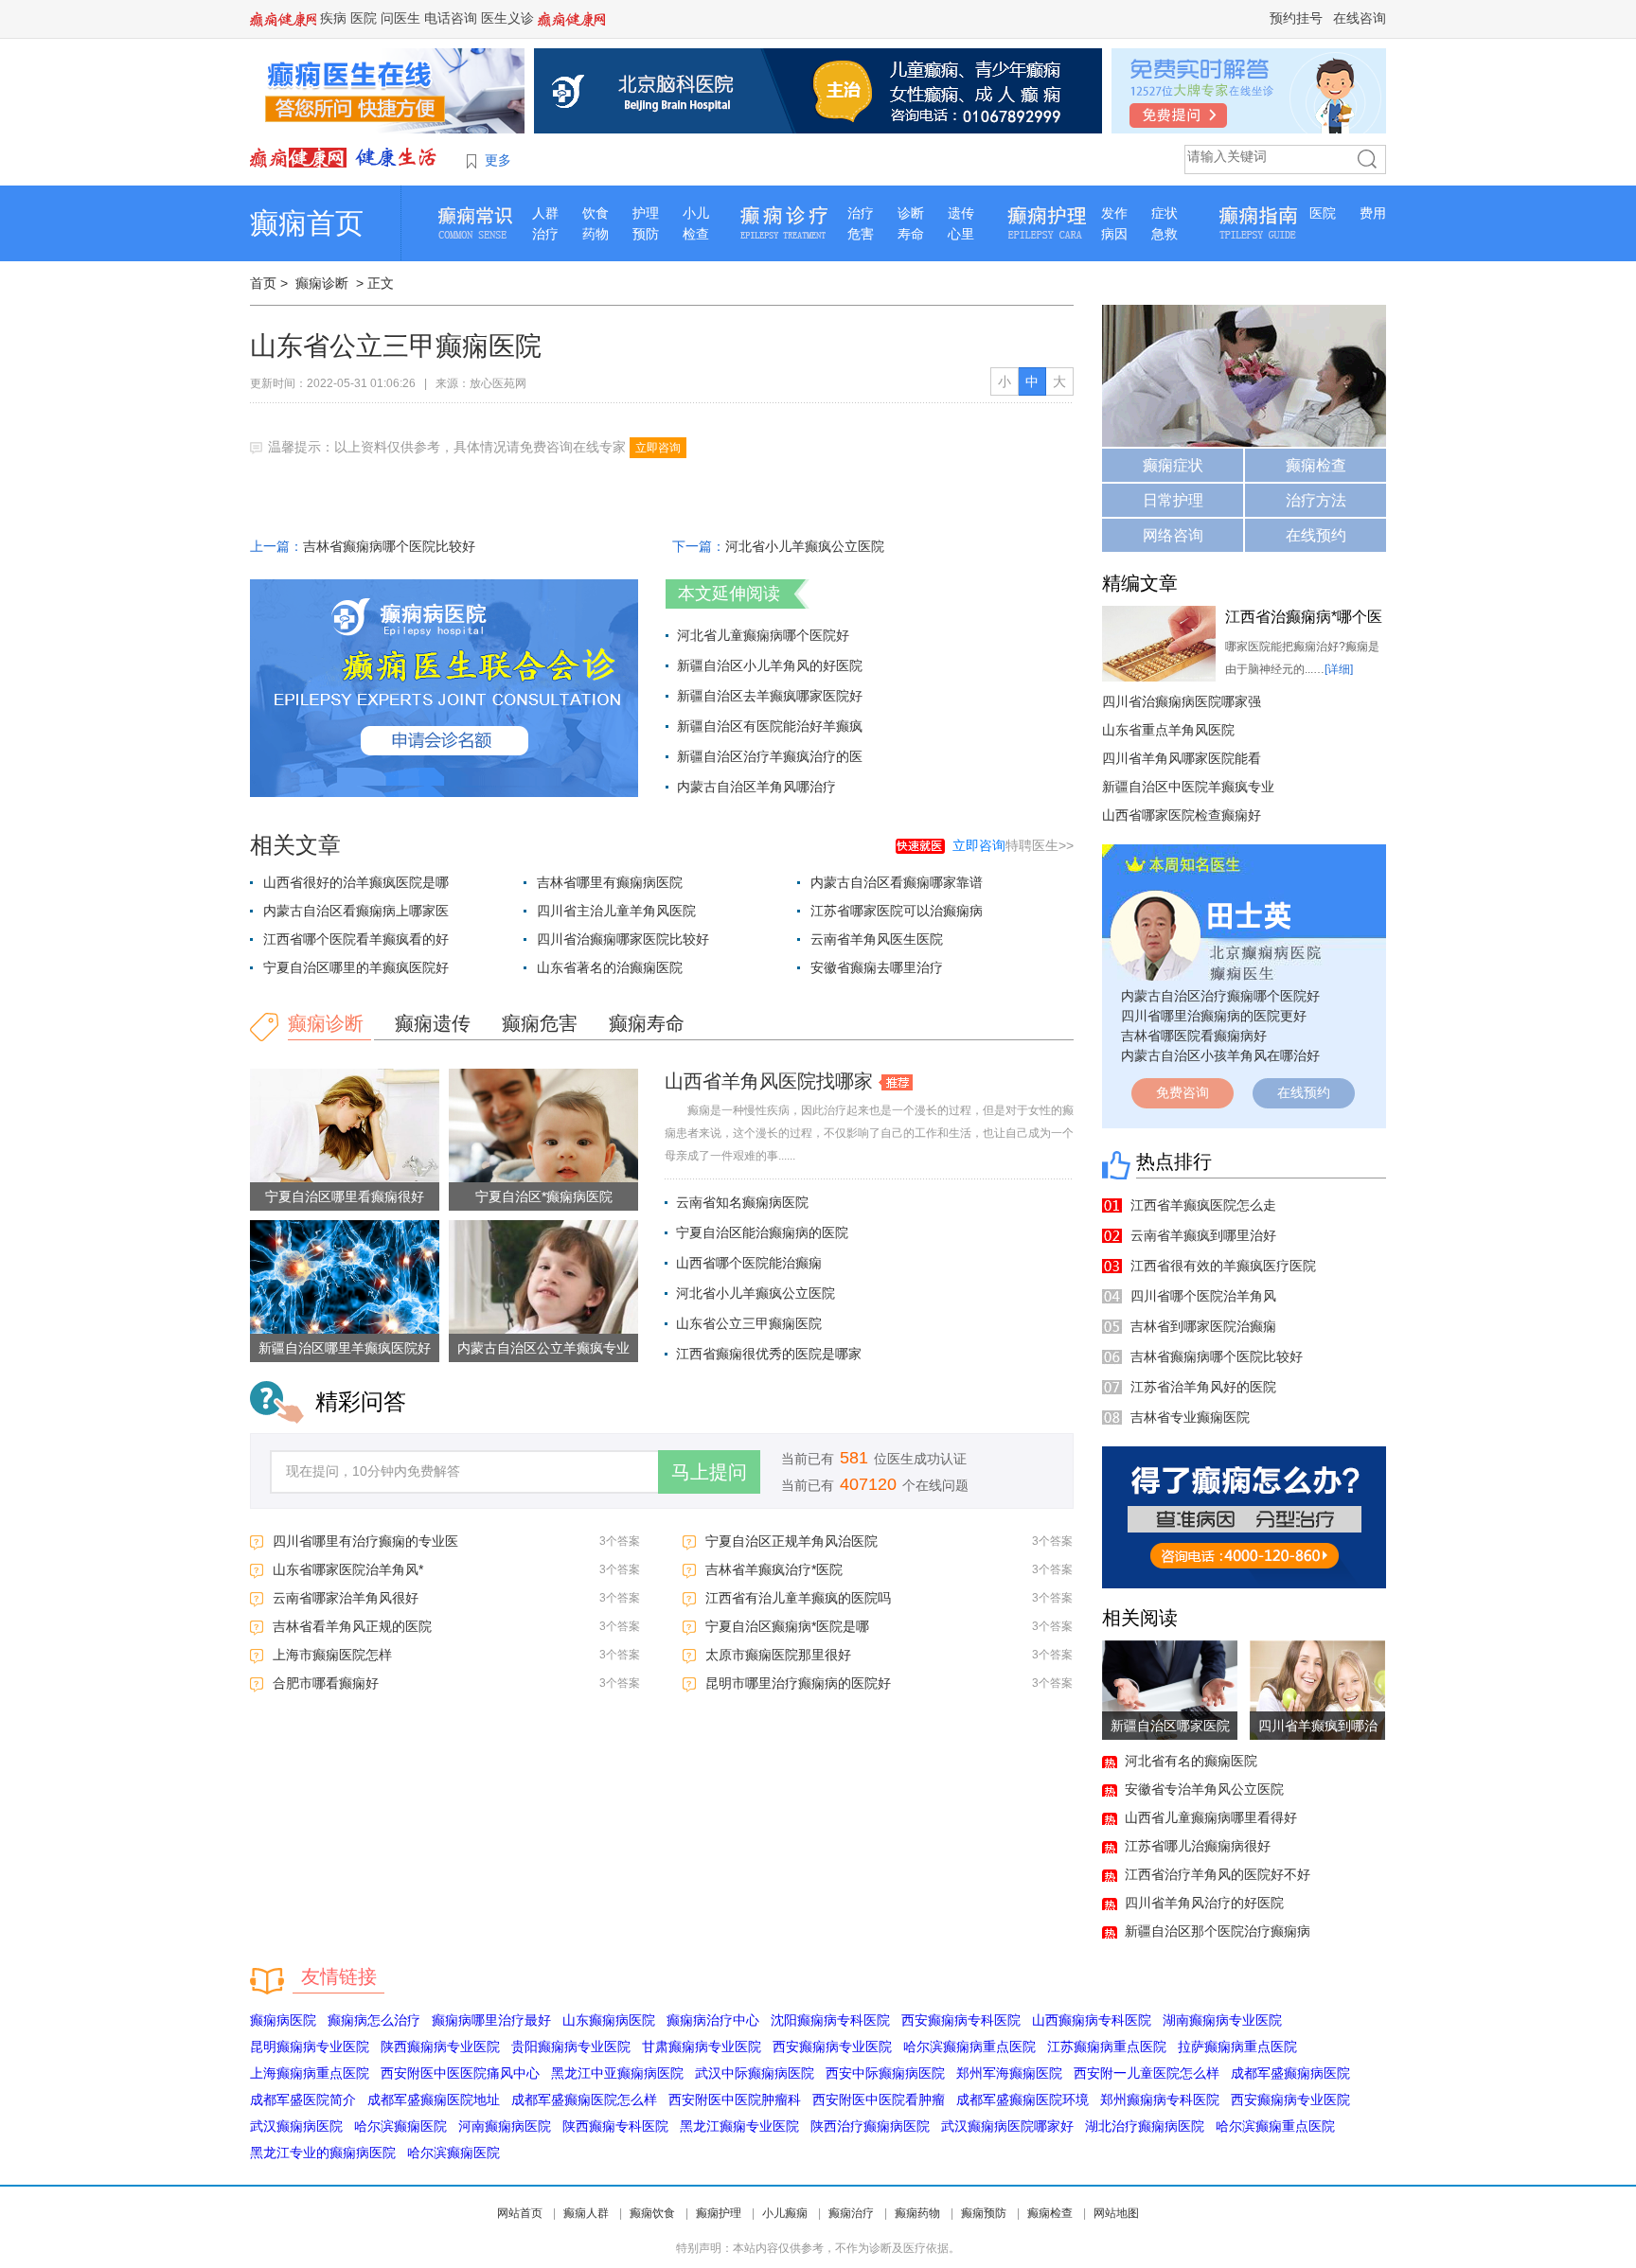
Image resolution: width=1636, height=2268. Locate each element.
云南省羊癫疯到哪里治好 (1203, 1235)
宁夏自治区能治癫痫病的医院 (762, 1232)
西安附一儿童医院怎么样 (1147, 2073)
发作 (1114, 213)
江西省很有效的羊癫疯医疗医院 (1223, 1266)
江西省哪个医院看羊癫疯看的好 (356, 939)
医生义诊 (507, 18)
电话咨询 (451, 18)
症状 (1165, 213)
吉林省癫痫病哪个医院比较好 (389, 546)
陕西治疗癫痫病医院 (870, 2126)
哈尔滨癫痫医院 (400, 2126)
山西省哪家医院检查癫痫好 (1182, 815)
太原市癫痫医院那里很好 (778, 1655)
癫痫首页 (307, 223)
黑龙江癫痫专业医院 (739, 2126)
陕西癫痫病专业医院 (440, 2047)
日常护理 (1173, 500)
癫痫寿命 (647, 1023)
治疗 (545, 234)
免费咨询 (1183, 1092)
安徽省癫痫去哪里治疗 (877, 967)
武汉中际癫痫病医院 (755, 2073)
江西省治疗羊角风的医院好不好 (1218, 1874)
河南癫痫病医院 (505, 2126)
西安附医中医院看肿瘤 (879, 2100)
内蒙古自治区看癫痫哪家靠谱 (897, 882)
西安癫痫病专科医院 (961, 2020)
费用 (1373, 213)
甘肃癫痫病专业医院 (702, 2047)
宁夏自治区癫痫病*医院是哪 (787, 1626)
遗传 (961, 213)
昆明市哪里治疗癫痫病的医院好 (798, 1683)
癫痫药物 (917, 2213)
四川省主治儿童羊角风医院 (616, 911)
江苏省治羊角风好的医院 (1203, 1387)
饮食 (596, 213)
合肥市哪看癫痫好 (326, 1683)
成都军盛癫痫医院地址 (434, 2100)
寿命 (911, 234)
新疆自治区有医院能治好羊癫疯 (770, 726)
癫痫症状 (1173, 465)
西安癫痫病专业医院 (832, 2047)
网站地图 (1116, 2213)
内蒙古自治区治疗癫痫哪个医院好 (1220, 996)
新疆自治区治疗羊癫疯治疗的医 (770, 756)
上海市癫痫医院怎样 (332, 1655)
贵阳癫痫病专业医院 (571, 2047)
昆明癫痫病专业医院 (310, 2047)
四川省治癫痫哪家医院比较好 (623, 939)
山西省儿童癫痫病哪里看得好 (1211, 1817)
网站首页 (520, 2213)
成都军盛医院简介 (303, 2100)
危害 (861, 234)
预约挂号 (1296, 18)
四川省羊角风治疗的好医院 (1204, 1903)
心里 (961, 234)
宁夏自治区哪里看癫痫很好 (345, 1196)
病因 (1114, 234)
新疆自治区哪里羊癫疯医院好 (345, 1348)
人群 (545, 213)
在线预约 (1316, 535)
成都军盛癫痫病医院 (1290, 2073)
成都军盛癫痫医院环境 (1022, 2100)
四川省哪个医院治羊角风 (1203, 1296)
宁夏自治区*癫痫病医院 (544, 1196)
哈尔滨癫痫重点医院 (1275, 2126)
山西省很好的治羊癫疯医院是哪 (356, 882)
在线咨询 (1360, 18)
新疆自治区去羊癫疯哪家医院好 (770, 696)
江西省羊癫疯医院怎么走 (1203, 1205)
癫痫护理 (719, 2213)
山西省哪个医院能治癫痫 (749, 1263)
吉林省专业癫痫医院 (1190, 1417)
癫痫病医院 (283, 2020)
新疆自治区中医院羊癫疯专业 (1188, 787)
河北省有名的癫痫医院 (1191, 1761)
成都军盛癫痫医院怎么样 (584, 2100)
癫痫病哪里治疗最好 (491, 2020)
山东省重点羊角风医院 (1168, 730)
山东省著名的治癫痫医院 (610, 967)
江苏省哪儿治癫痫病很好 (1198, 1846)
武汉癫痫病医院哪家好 (1007, 2126)
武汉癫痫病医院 (296, 2126)
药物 (596, 234)
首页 (263, 283)
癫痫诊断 (322, 283)
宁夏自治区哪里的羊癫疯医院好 (356, 967)
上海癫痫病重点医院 (310, 2073)
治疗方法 (1316, 500)
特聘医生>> (1013, 845)
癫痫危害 (540, 1023)
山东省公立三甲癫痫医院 (749, 1323)
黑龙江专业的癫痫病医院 (323, 2153)
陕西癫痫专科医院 (615, 2126)
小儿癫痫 (785, 2213)
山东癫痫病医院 (609, 2020)
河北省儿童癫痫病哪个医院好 (763, 635)
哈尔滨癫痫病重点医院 (969, 2047)
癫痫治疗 (851, 2213)
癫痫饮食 (652, 2213)
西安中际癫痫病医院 (885, 2073)
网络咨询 (1173, 535)
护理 (646, 213)
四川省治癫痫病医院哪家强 (1182, 701)
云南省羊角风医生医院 (877, 939)
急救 (1165, 234)
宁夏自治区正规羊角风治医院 (791, 1541)
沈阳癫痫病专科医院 (830, 2020)
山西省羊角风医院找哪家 (769, 1081)
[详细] (1339, 669)
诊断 (911, 213)
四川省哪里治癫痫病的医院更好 (1214, 1016)
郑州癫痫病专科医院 (1160, 2100)
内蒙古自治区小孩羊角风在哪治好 (1220, 1055)
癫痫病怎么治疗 (374, 2020)
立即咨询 (658, 448)
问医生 (400, 18)
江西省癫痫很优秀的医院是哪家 (769, 1354)
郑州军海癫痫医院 (1009, 2073)
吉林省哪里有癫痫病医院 (610, 882)
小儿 (696, 213)
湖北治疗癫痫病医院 (1145, 2126)
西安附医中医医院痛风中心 (460, 2073)
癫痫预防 (984, 2213)
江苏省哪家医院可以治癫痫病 (897, 911)
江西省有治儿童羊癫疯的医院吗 (798, 1598)
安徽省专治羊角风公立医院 (1204, 1789)
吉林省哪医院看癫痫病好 (1194, 1036)
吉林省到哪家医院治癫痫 (1203, 1326)
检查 (696, 234)
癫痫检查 (1316, 465)
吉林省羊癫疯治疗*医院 (774, 1569)
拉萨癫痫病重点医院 (1237, 2047)
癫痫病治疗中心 (713, 2020)
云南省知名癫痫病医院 (742, 1202)
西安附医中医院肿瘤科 (735, 2100)
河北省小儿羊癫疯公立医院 (805, 546)
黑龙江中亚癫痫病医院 (617, 2073)
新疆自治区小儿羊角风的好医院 (770, 665)
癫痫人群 (586, 2213)
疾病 (333, 18)
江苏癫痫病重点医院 (1107, 2047)
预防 (646, 234)
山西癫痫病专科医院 (1092, 2020)
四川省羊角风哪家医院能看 (1182, 758)
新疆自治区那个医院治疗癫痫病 (1218, 1931)
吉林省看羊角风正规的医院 (352, 1626)
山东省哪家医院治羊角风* (348, 1569)
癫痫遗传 (433, 1023)
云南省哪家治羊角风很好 (346, 1598)
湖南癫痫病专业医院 (1222, 2020)
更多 (498, 160)
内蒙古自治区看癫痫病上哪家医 (356, 911)
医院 (364, 18)
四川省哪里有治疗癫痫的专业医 (365, 1541)
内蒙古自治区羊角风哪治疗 (756, 787)
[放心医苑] (345, 157)
